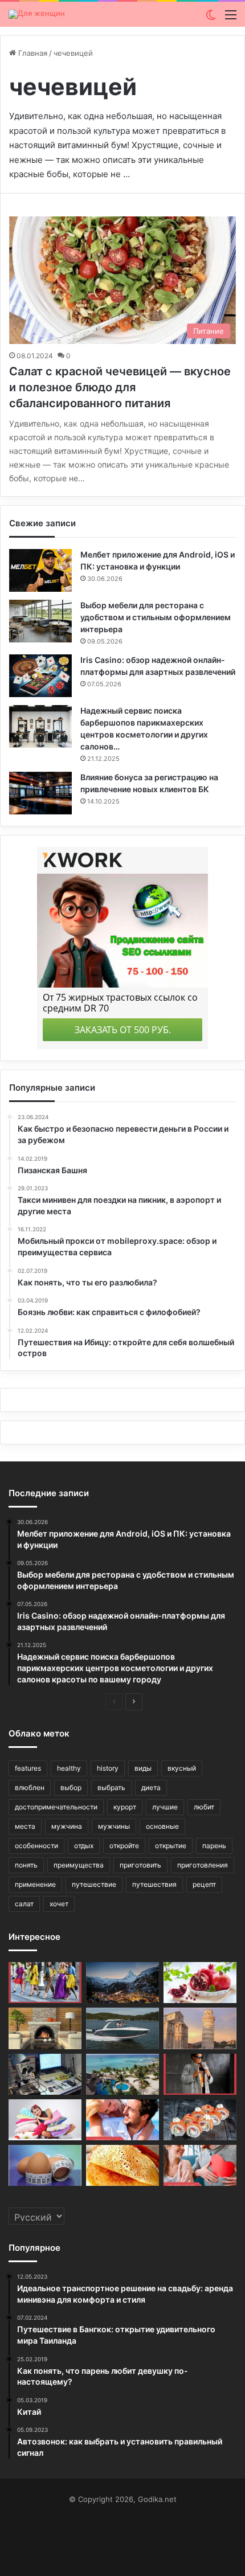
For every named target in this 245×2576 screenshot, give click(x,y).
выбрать (111, 1787)
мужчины (114, 1826)
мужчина (67, 1826)
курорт (125, 1807)
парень (214, 1846)
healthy (69, 1768)
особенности (36, 1846)
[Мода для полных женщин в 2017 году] (200, 2074)
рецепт (204, 1884)
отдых (84, 1846)
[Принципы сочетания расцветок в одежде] (45, 1983)
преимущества (79, 1865)
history (108, 1768)
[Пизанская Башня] (200, 2028)
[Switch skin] (211, 19)
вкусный (182, 1768)
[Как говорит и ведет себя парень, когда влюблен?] (200, 2165)
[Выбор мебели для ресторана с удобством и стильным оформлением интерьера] (40, 621)
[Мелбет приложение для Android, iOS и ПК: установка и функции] (40, 570)
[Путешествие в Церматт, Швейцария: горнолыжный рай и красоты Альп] (122, 1983)
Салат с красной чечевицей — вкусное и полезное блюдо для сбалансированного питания (120, 387)
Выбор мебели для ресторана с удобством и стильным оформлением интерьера (156, 617)
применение (35, 1884)
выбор (71, 1787)
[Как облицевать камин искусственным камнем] (45, 2028)
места (25, 1826)
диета (151, 1787)
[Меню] (231, 19)
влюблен (30, 1787)
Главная (32, 53)
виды (143, 1768)
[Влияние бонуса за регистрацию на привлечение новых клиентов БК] (40, 793)
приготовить (140, 1865)
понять (26, 1865)
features (28, 1768)
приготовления (203, 1865)
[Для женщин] (37, 14)
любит (204, 1807)
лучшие (165, 1807)
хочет (59, 1904)
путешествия (154, 1884)
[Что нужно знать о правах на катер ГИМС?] (122, 2028)
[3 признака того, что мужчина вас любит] (122, 2120)
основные (162, 1826)
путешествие (94, 1884)
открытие (171, 1846)
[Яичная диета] (45, 2165)
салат (24, 1904)
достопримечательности (56, 1807)
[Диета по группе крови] (200, 1983)
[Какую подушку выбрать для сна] (45, 2120)
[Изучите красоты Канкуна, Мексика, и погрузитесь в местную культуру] (122, 2074)
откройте (124, 1846)
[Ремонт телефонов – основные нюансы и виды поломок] (45, 2074)
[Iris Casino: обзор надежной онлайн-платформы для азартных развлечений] (40, 676)
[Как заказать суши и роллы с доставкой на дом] (200, 2120)
